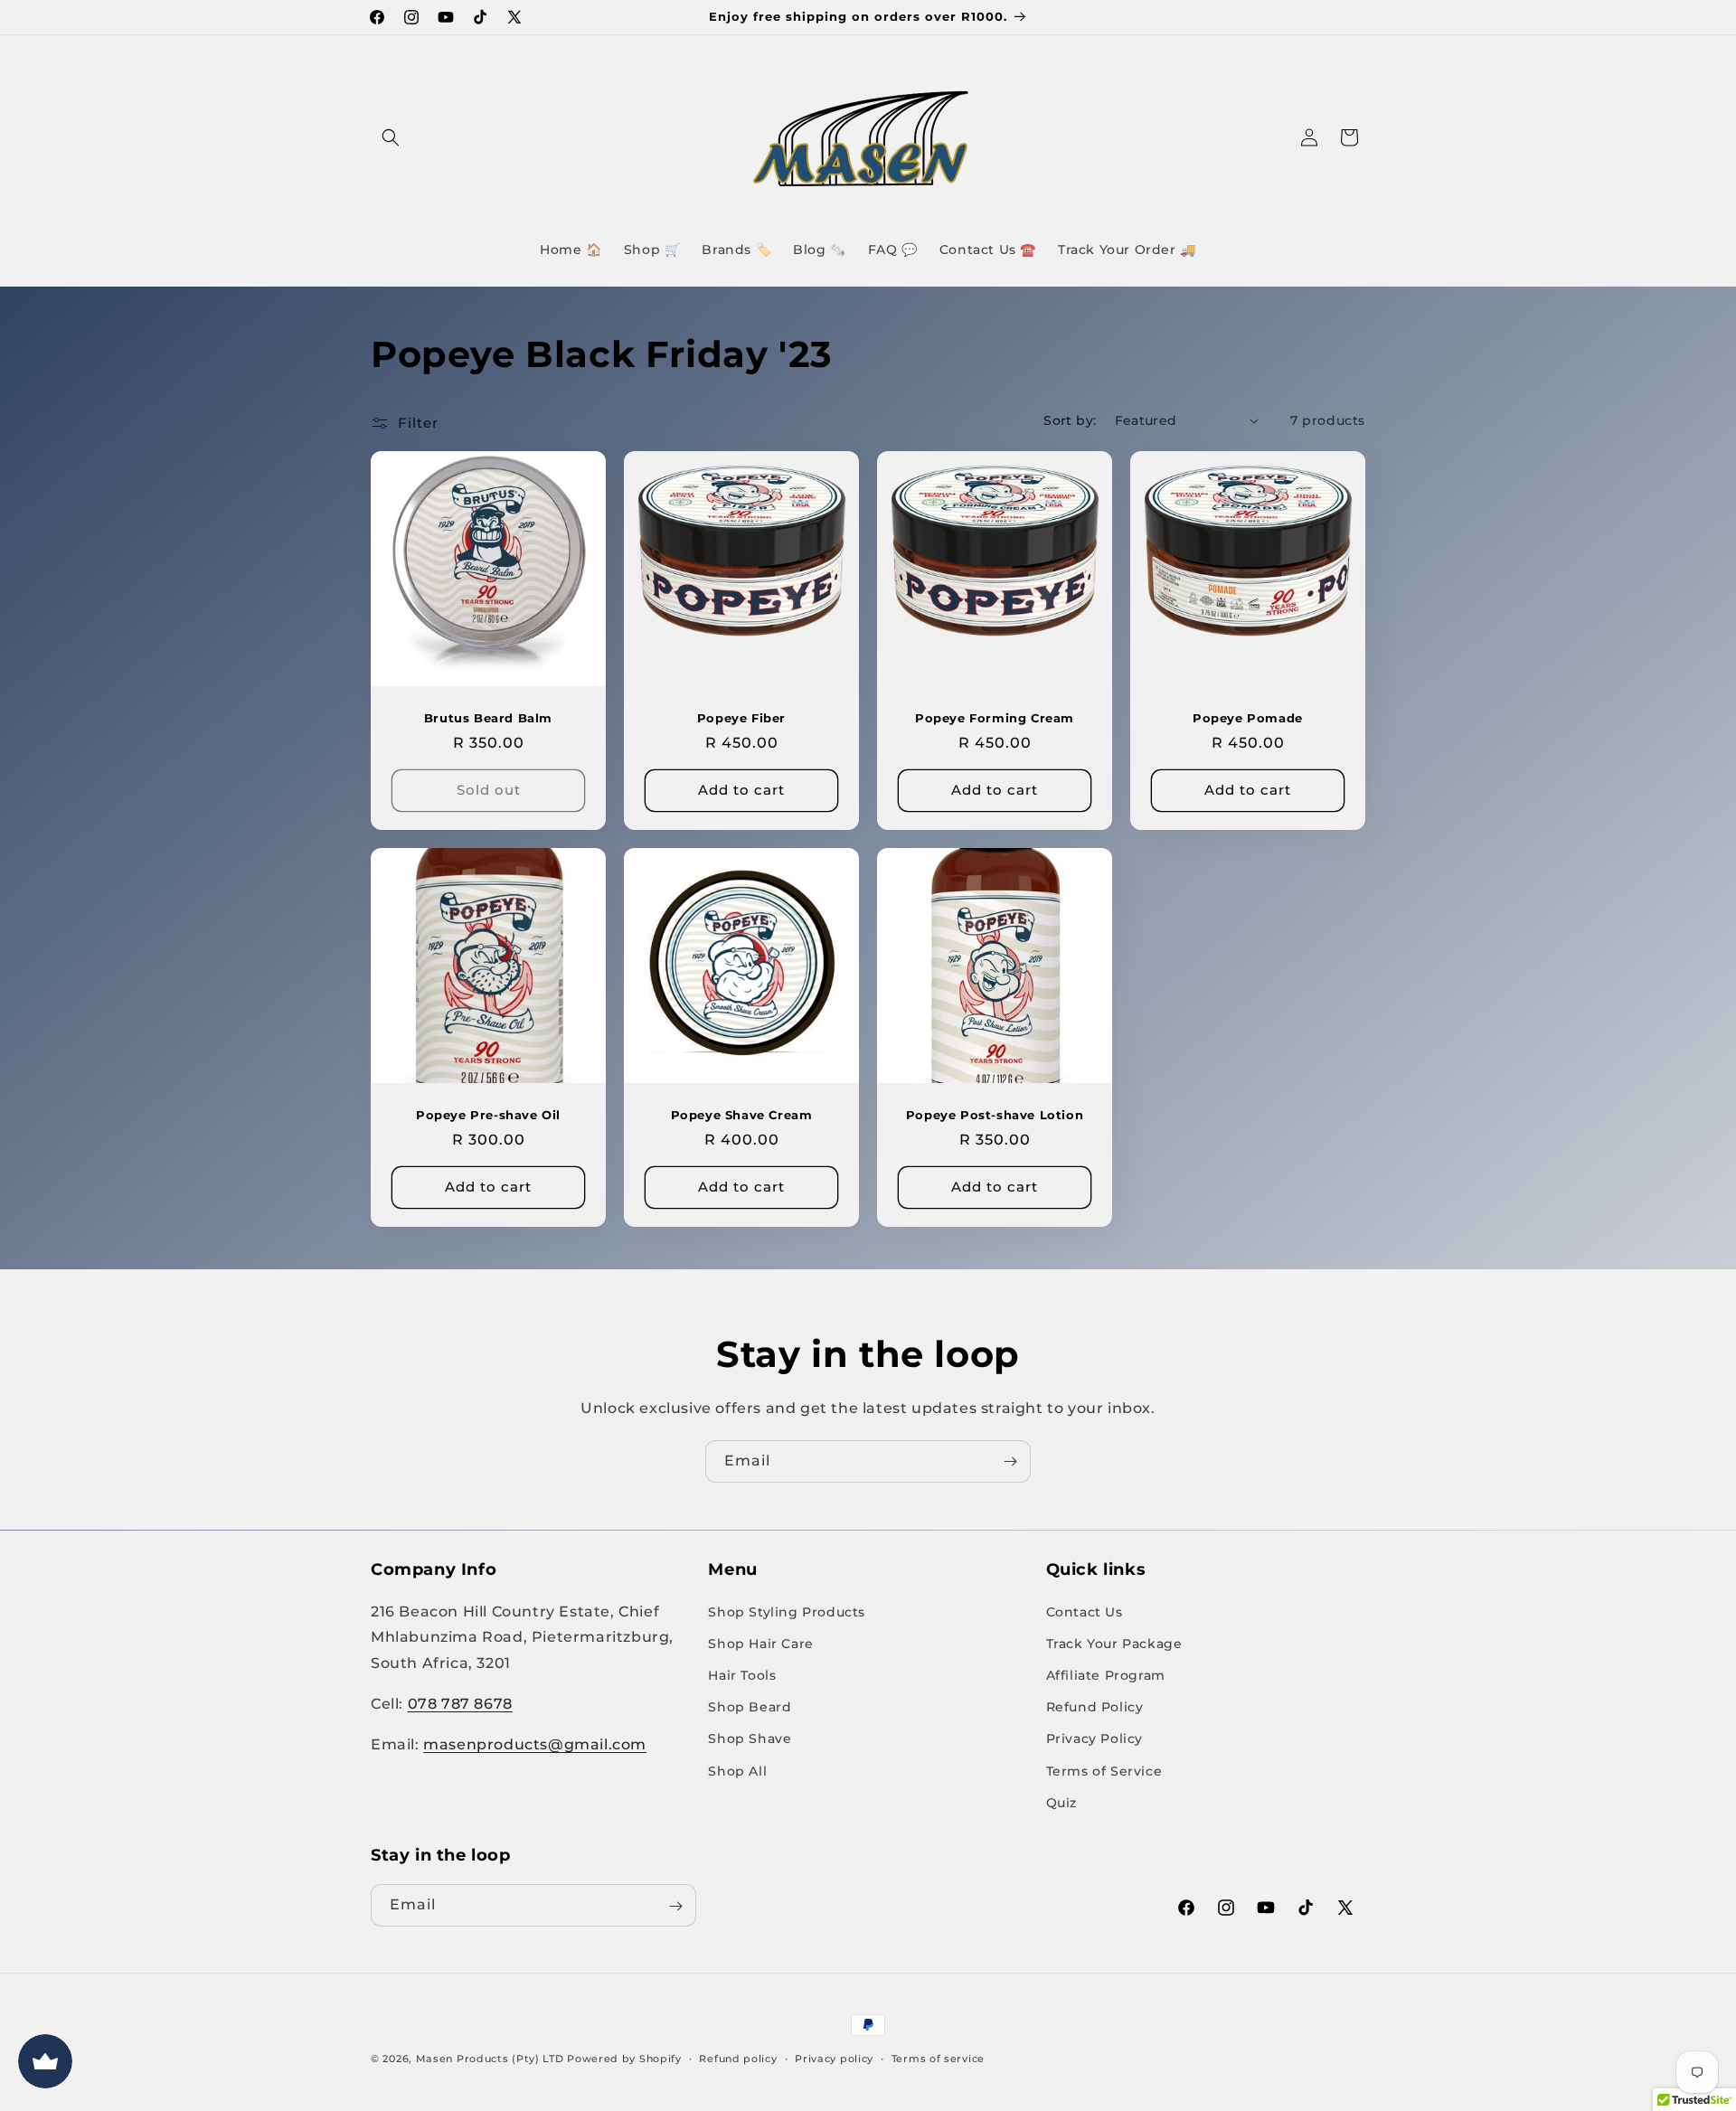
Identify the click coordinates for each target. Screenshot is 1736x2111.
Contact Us (1085, 1611)
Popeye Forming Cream (995, 718)
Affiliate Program (1106, 1674)
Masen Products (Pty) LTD (490, 2059)
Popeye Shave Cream (742, 1115)
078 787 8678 (460, 1703)
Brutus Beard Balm (488, 718)
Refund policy (738, 2058)
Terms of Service (1104, 1770)
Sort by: (1070, 420)
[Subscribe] (1010, 1461)
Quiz (1061, 1802)
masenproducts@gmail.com (535, 1743)
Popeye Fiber (741, 718)
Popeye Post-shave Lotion (995, 1115)
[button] (391, 137)
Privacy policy (834, 2058)
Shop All (737, 1770)
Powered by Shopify (624, 2059)
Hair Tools (742, 1674)
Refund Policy (1095, 1706)
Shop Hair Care (760, 1643)
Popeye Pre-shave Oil (488, 1115)
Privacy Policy (1094, 1739)
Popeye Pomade (1248, 718)
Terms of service (938, 2058)
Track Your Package (1114, 1643)
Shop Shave (750, 1739)
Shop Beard (750, 1706)
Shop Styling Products (787, 1611)
